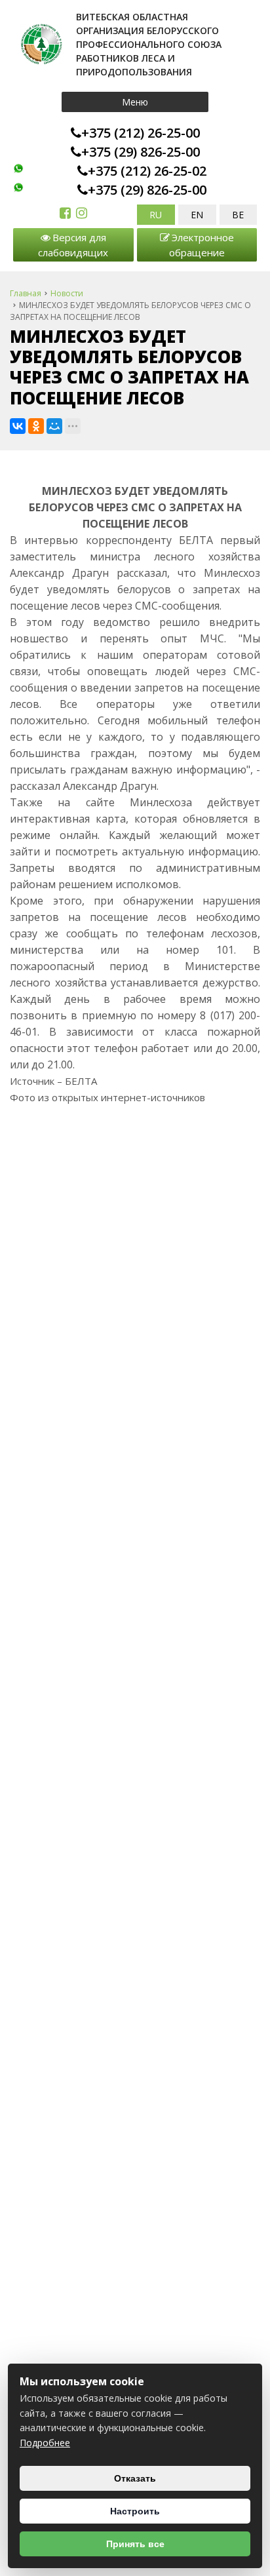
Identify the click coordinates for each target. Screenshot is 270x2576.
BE (238, 215)
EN (197, 215)
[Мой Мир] (54, 426)
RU (156, 215)
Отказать (135, 2478)
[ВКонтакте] (18, 426)
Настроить (135, 2511)
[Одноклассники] (36, 426)
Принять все (135, 2544)
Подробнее (45, 2443)
